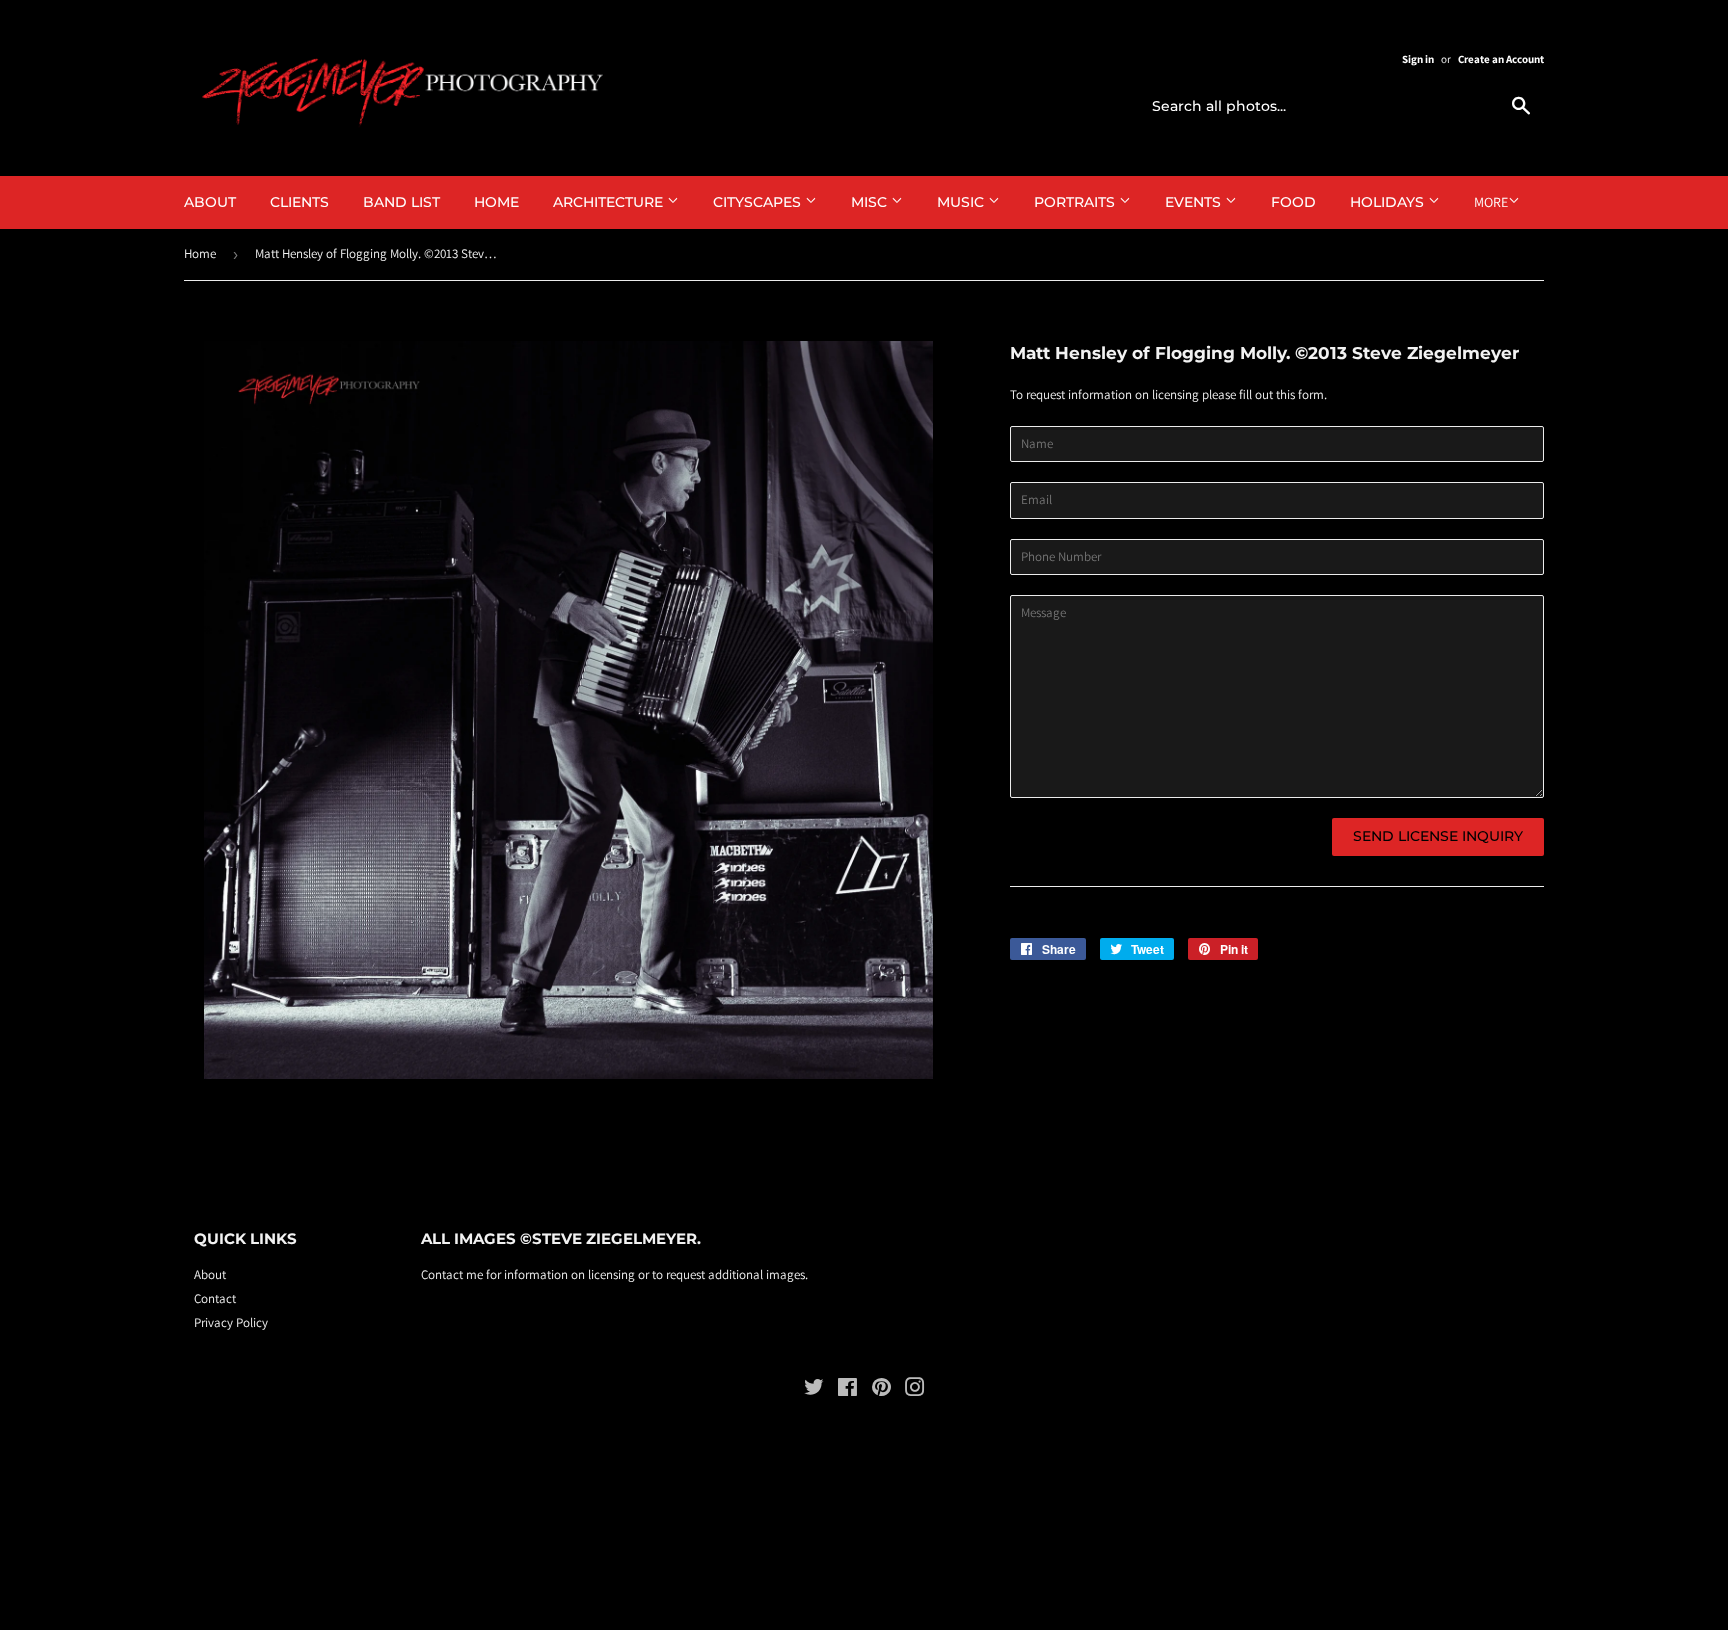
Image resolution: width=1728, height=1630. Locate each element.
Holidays (1389, 202)
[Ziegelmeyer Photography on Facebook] (847, 1390)
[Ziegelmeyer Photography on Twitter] (814, 1390)
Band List (401, 202)
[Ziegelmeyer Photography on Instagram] (915, 1390)
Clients (299, 202)
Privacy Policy (231, 1322)
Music (962, 202)
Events (1195, 202)
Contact (215, 1298)
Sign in (1418, 59)
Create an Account (1501, 59)
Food (1293, 202)
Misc (871, 202)
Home (496, 202)
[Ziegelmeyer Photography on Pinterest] (881, 1390)
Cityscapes (759, 202)
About (210, 202)
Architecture (610, 202)
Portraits (1076, 202)
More (1491, 202)
